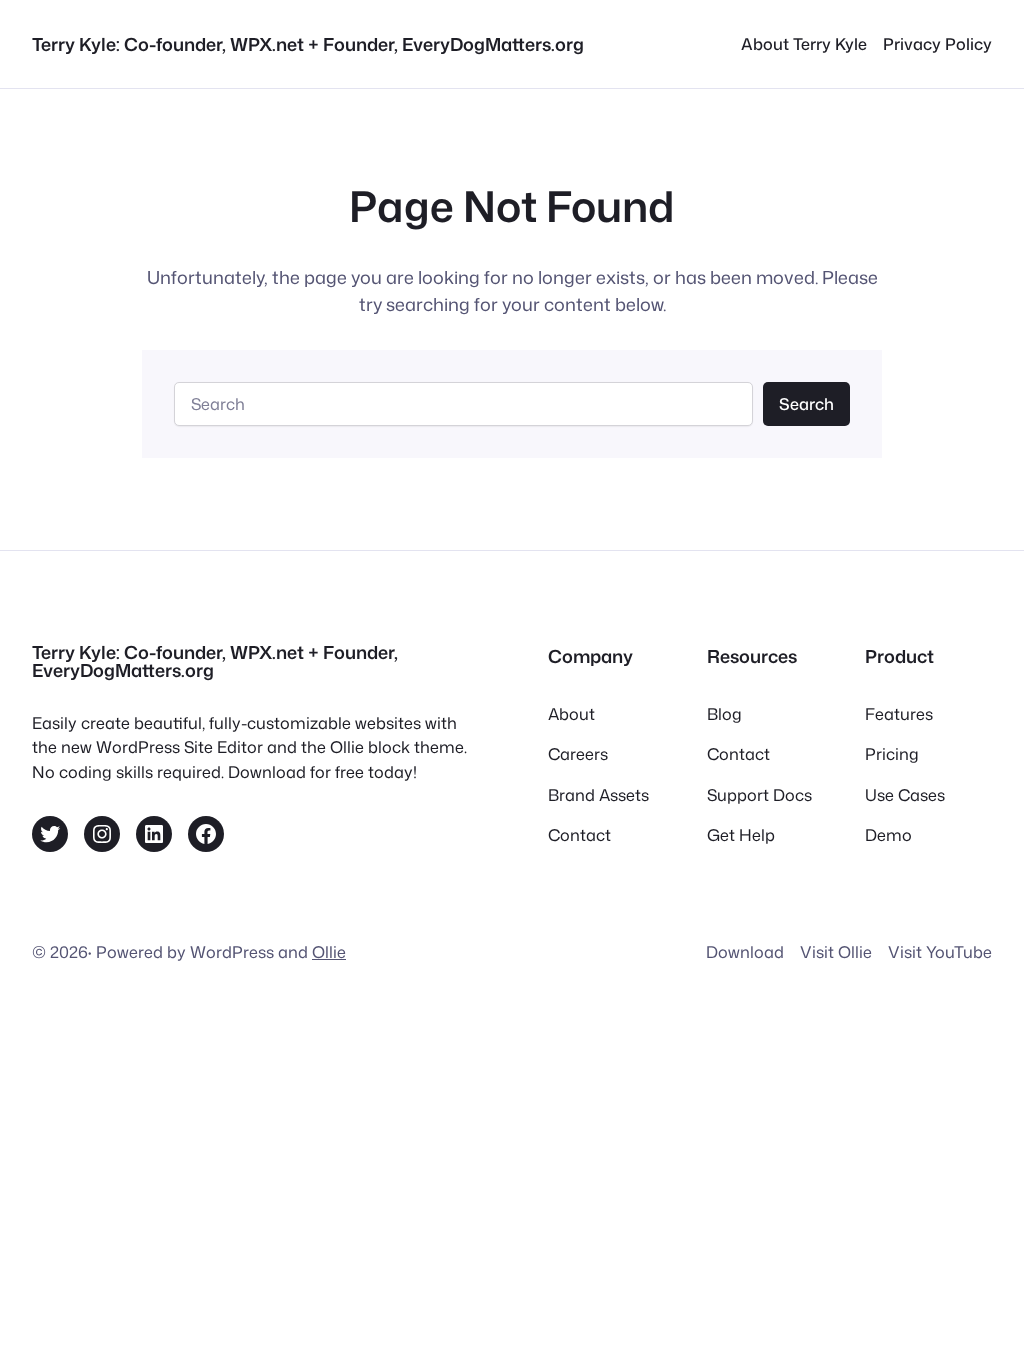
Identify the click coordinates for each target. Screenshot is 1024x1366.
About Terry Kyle (804, 43)
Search (806, 403)
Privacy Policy (937, 43)
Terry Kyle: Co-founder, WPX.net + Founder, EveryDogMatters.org (308, 44)
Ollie (329, 951)
